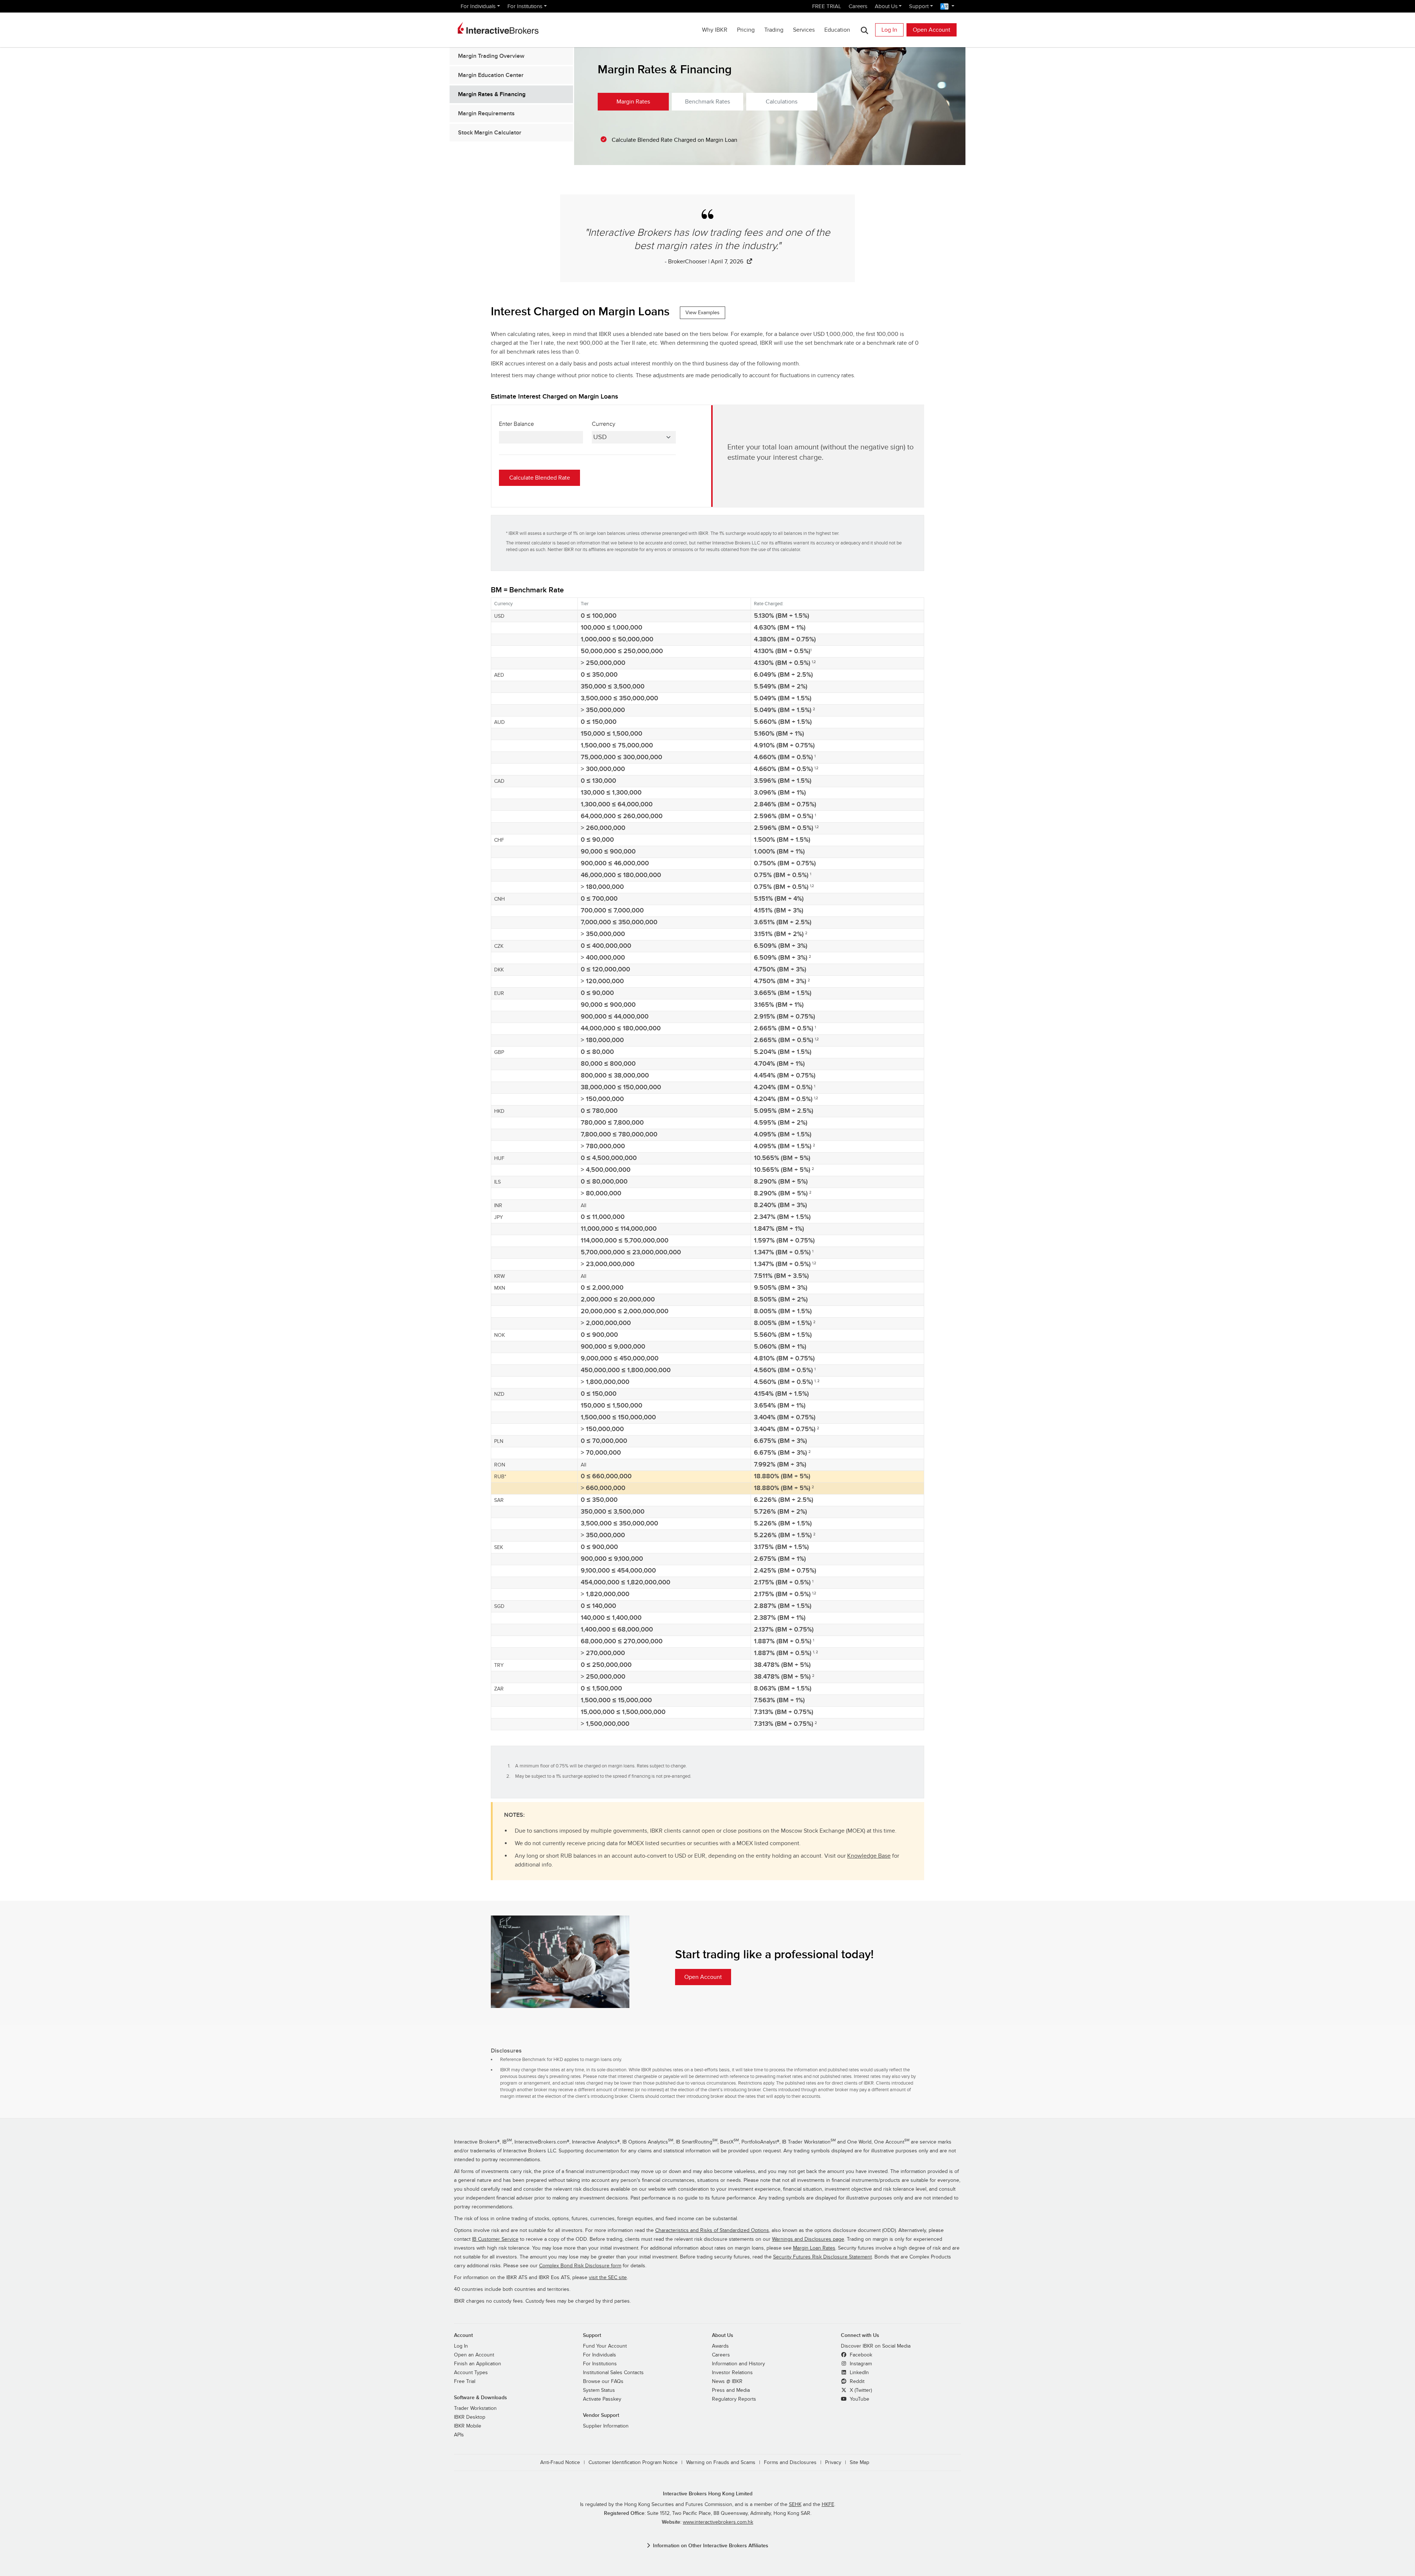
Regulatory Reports (734, 2399)
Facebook (860, 2355)
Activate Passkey (602, 2399)
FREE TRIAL (827, 6)
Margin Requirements (486, 113)
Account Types (471, 2373)
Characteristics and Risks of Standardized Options (712, 2230)
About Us (886, 6)
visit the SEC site (608, 2278)
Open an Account (474, 2355)
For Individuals (478, 6)
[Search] (864, 30)
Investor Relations (732, 2373)
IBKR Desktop (470, 2417)
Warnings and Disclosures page (808, 2239)
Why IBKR (715, 30)
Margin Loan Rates (814, 2248)
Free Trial (465, 2382)
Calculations (782, 102)
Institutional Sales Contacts (613, 2373)
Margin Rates (633, 102)
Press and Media (731, 2390)
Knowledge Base (869, 1856)
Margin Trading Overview (491, 56)
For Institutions (525, 6)
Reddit (856, 2382)
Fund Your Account (605, 2346)
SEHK (795, 2505)
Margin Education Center (491, 75)
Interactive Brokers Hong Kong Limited (708, 2494)
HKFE (828, 2505)
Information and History (738, 2364)
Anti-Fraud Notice (560, 2463)
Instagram (860, 2364)
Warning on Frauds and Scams (721, 2463)
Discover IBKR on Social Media (876, 2346)
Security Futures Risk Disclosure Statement (822, 2257)
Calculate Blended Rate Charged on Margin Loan (675, 140)
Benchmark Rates (707, 102)
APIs (459, 2435)
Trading (774, 30)
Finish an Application (478, 2364)
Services (804, 30)
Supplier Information (606, 2426)
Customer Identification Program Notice (633, 2463)
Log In (889, 30)
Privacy (833, 2463)
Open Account (932, 30)
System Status (599, 2390)
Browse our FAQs (603, 2382)
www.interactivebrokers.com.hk (718, 2522)
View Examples (703, 313)
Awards (720, 2346)
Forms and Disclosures (790, 2463)
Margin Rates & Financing (492, 94)
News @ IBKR (727, 2382)
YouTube (859, 2399)
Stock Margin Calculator (490, 133)
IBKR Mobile (468, 2426)
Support (919, 6)
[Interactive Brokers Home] (498, 28)
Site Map (860, 2463)
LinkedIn (859, 2373)
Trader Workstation (475, 2408)
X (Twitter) (860, 2390)
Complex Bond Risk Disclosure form (580, 2266)
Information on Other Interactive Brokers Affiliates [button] (711, 2546)
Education (837, 30)
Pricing (746, 30)
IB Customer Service (495, 2239)
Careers (858, 6)
